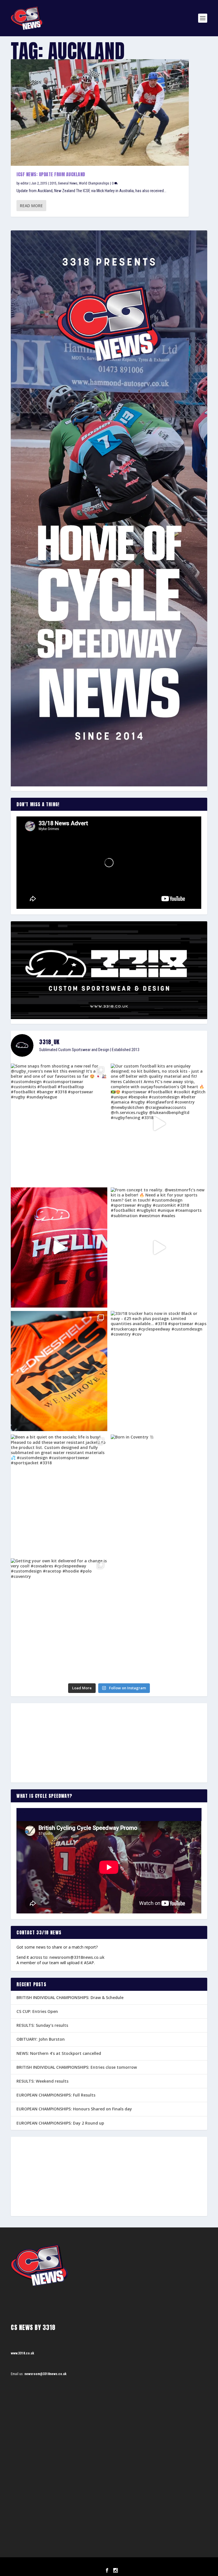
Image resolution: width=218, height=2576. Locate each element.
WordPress (138, 2564)
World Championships (94, 183)
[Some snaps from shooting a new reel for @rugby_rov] (59, 1124)
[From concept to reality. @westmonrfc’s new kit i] (159, 1247)
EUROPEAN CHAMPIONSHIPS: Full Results (56, 2095)
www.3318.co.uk (22, 2353)
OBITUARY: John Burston (41, 2039)
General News (68, 183)
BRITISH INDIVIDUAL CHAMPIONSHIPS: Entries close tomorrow (77, 2067)
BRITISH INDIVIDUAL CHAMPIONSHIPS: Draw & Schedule (70, 1997)
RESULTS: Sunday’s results (42, 2025)
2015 (53, 183)
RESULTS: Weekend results (42, 2081)
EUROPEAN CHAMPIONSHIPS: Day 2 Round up (60, 2123)
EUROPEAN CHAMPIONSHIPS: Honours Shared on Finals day (74, 2109)
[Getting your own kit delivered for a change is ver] (59, 1618)
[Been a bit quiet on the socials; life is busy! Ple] (59, 1495)
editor (25, 183)
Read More (31, 206)
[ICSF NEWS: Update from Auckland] (100, 113)
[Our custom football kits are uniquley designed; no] (159, 1124)
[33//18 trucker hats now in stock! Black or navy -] (159, 1371)
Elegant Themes (101, 2564)
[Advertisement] (109, 1743)
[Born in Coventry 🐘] (159, 1495)
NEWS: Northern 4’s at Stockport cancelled (59, 2053)
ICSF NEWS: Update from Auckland (51, 174)
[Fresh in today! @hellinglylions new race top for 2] (59, 1247)
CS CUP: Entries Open (37, 2011)
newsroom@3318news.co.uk (77, 1957)
